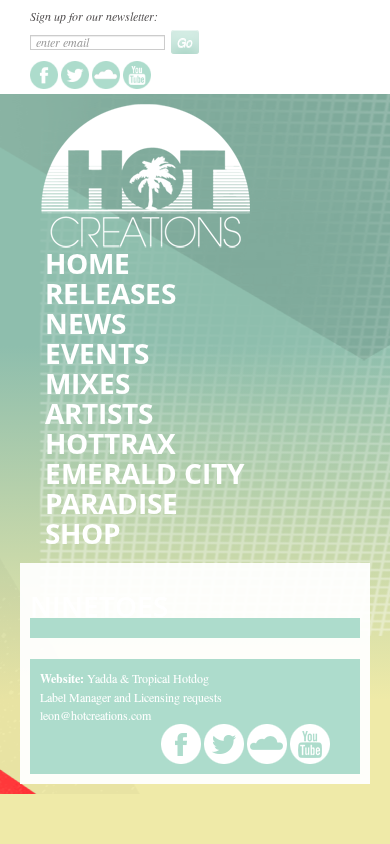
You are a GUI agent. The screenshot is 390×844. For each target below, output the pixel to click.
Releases (110, 293)
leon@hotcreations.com (95, 715)
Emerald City (144, 473)
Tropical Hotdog (170, 678)
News (85, 323)
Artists (99, 413)
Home (87, 263)
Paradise (111, 503)
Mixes (87, 383)
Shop (83, 533)
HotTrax (110, 443)
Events (97, 353)
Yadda (102, 678)
